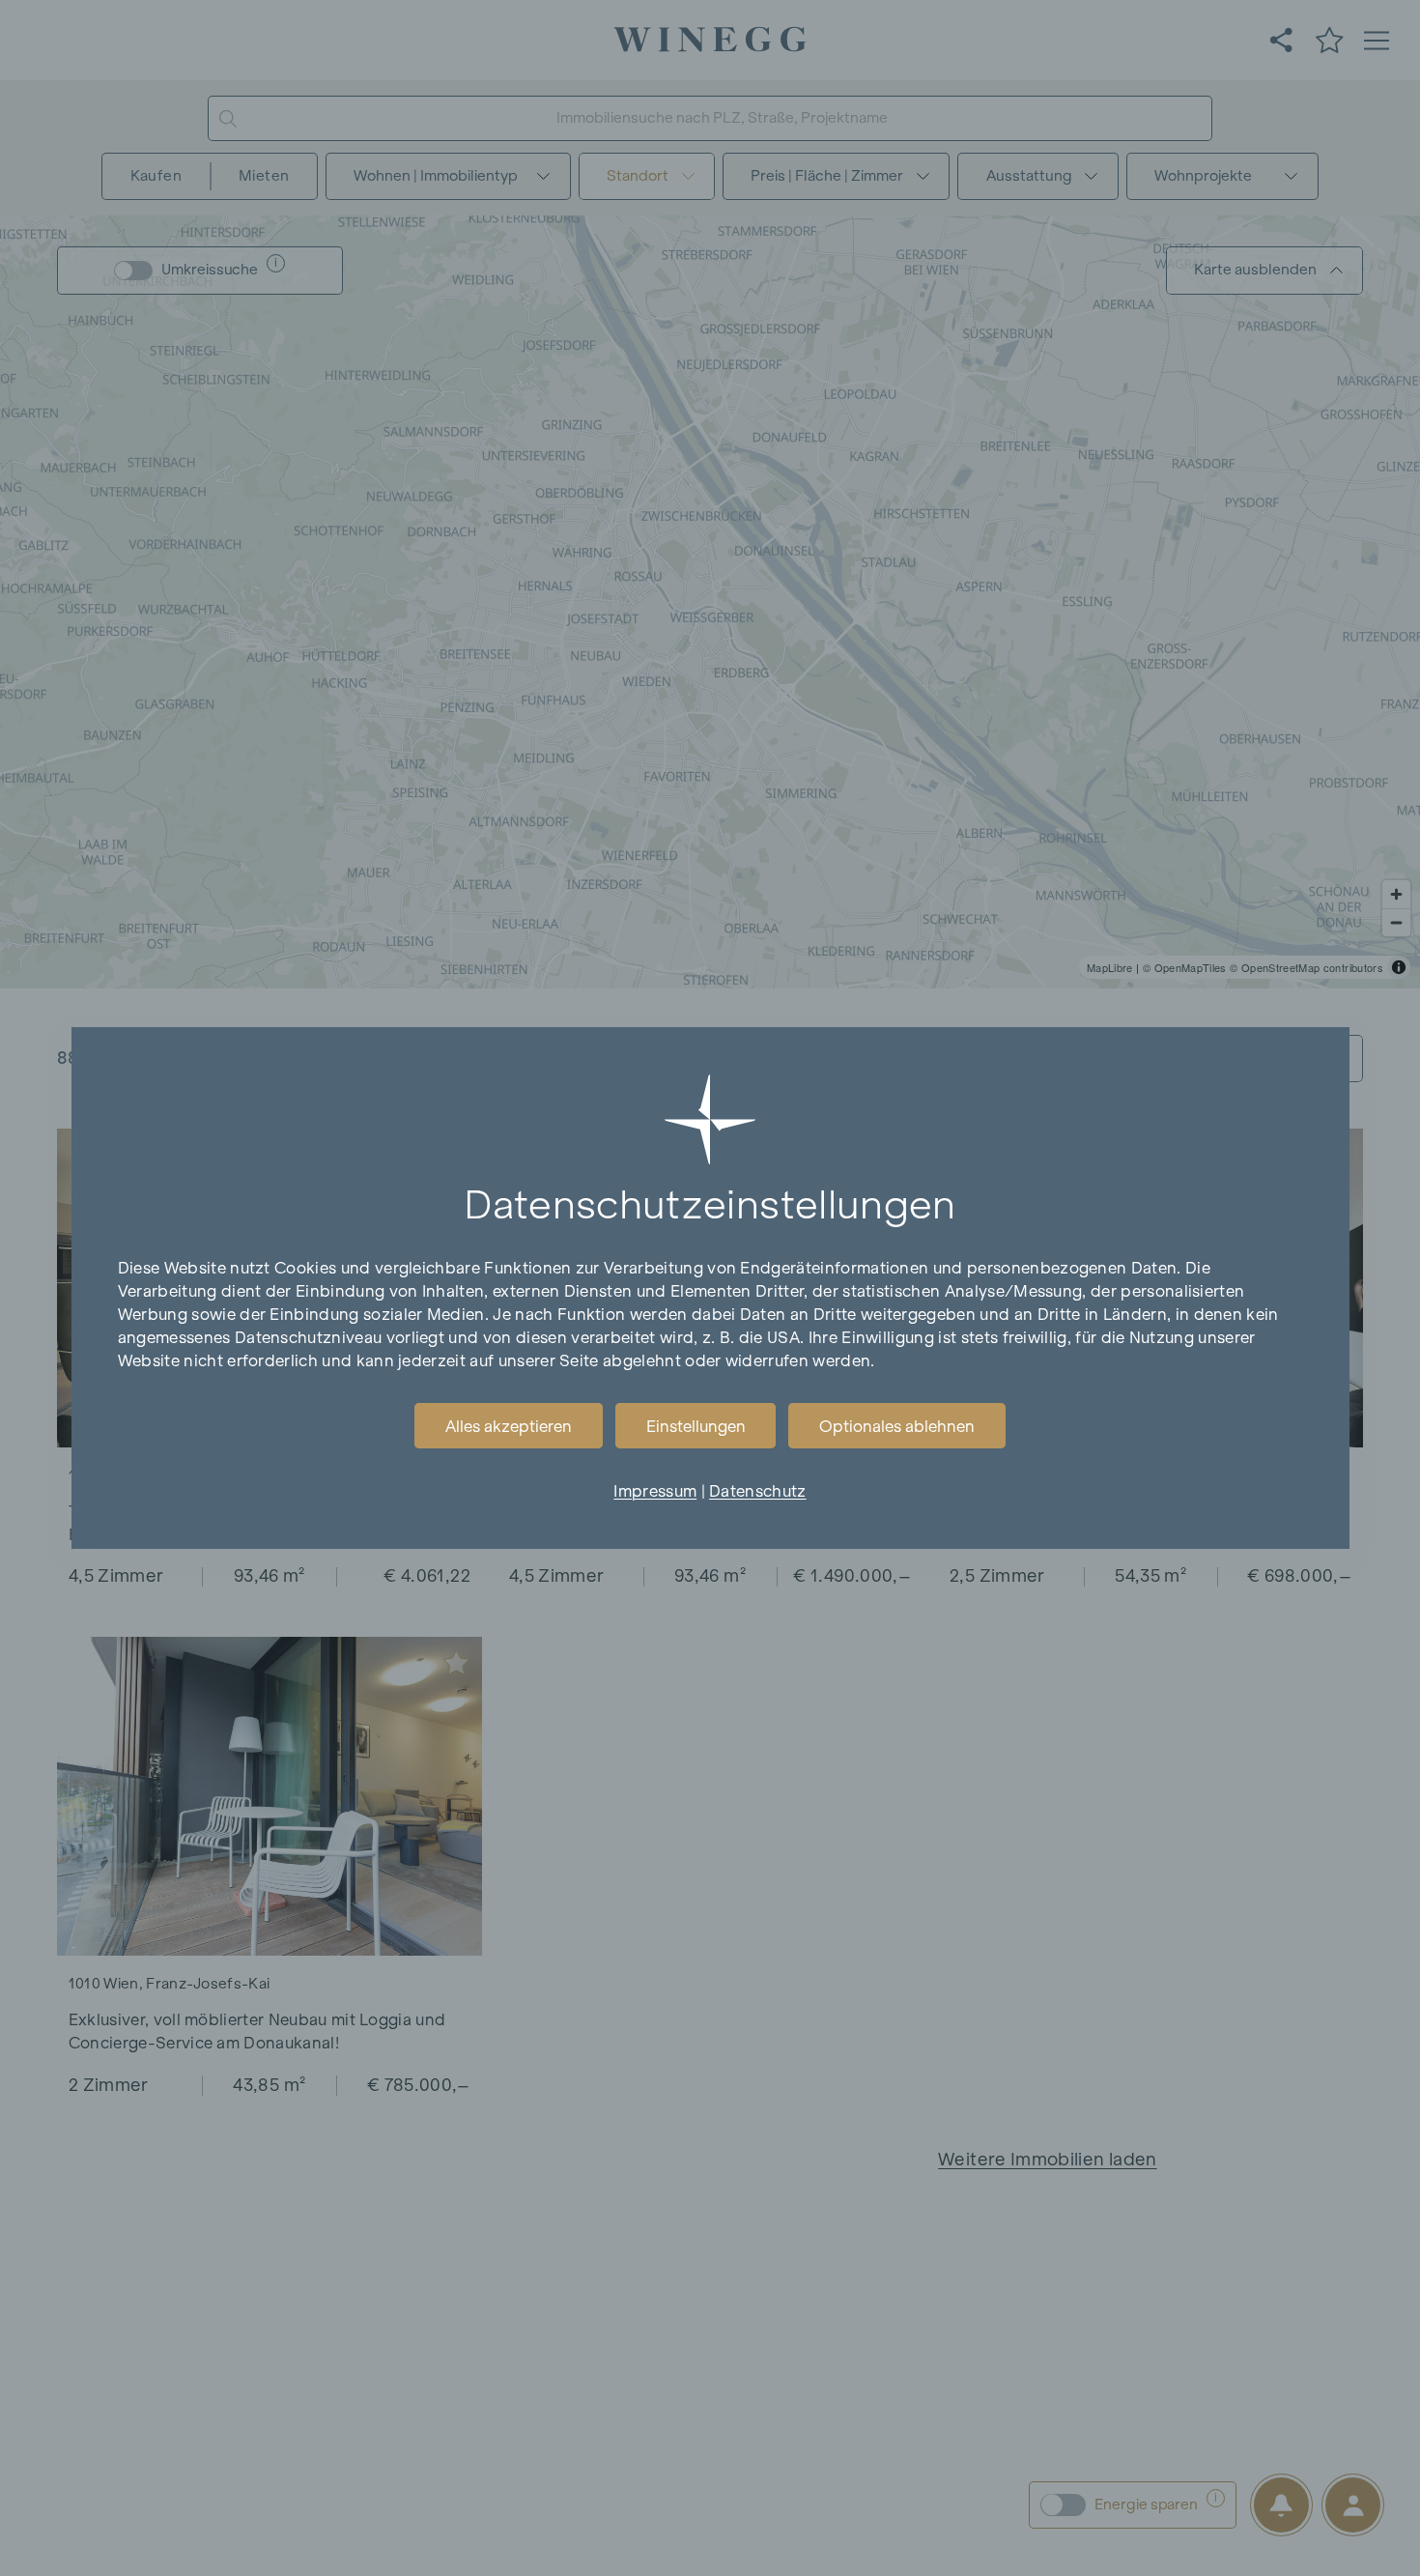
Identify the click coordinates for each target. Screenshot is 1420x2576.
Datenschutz (757, 1491)
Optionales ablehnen (897, 1426)
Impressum (655, 1491)
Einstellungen (696, 1426)
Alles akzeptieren (509, 1426)
